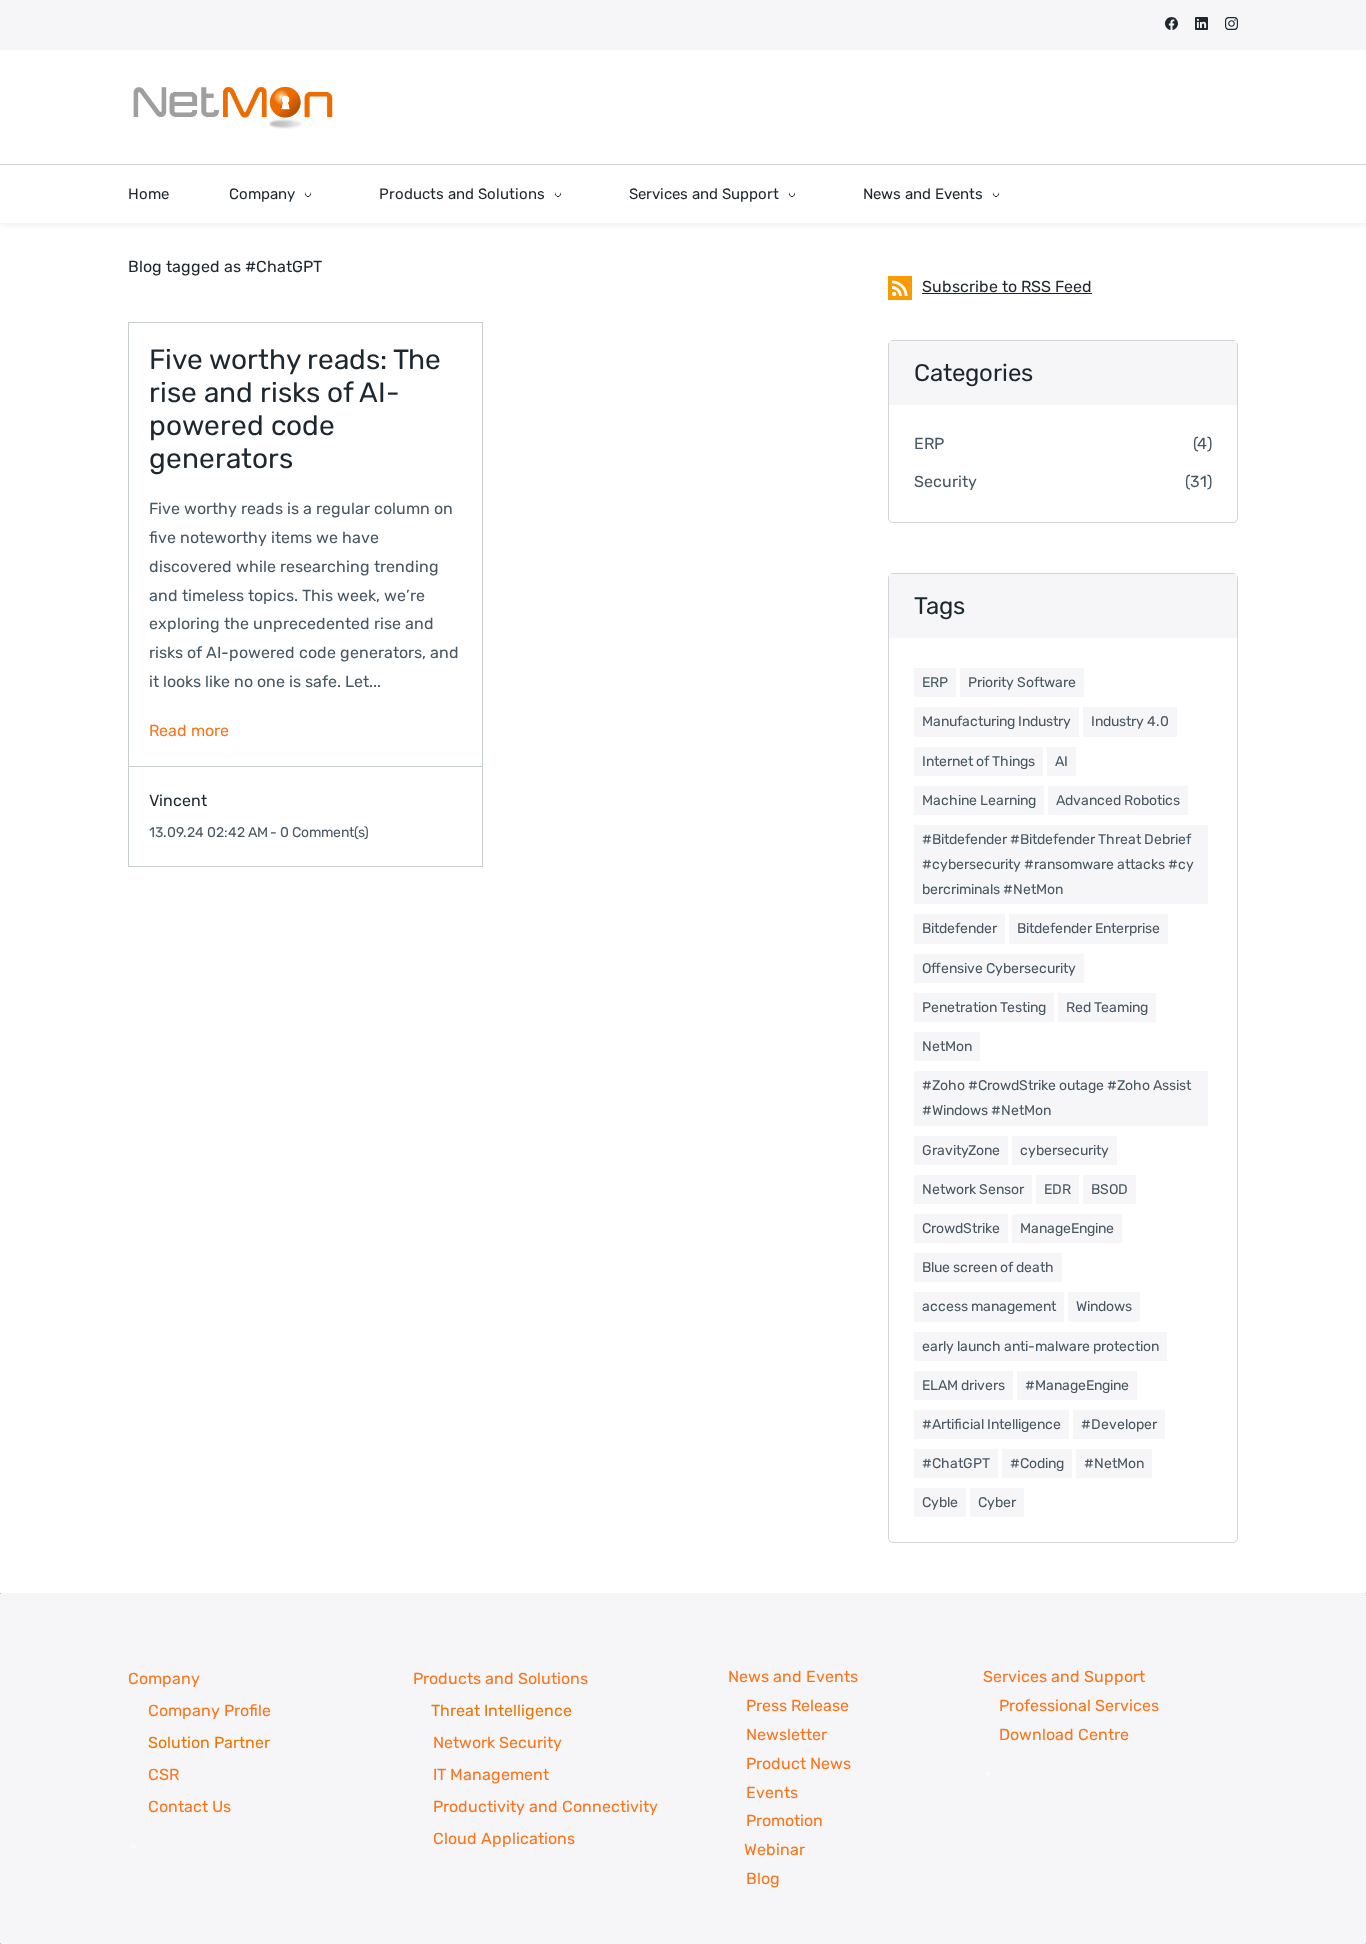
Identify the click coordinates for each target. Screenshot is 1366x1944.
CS (158, 1774)
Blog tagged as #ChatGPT (225, 266)
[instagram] (1231, 25)
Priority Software (1022, 682)
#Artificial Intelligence (991, 1424)
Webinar (774, 1849)
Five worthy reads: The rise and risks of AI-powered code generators (295, 409)
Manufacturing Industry (996, 721)
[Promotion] (707, 1849)
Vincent (178, 800)
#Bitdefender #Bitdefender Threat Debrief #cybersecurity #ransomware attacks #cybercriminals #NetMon (1058, 864)
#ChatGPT (956, 1463)
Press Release (799, 1705)
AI (1061, 761)
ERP (929, 443)
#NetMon (1114, 1463)
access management (989, 1306)
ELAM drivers (963, 1385)
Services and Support (1064, 1676)
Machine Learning (979, 800)
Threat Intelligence (501, 1710)
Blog (747, 1878)
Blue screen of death (988, 1267)
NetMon (947, 1046)
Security (945, 481)
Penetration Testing (984, 1007)
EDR (1057, 1189)
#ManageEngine (1077, 1385)
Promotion (784, 1820)
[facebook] (1171, 25)
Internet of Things (978, 761)
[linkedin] (1201, 25)
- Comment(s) (319, 832)
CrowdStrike (961, 1228)
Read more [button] (189, 730)
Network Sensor (973, 1189)
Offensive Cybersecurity (999, 968)
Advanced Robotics (1118, 800)
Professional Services (1079, 1705)
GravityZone (961, 1150)
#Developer (1119, 1424)
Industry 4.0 (1130, 721)
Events (774, 1792)
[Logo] (233, 107)
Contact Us (189, 1806)
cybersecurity (1064, 1150)
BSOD (1109, 1189)
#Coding (1037, 1463)
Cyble (940, 1502)
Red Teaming (1107, 1007)
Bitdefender (959, 928)
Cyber (997, 1502)
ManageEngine (1067, 1228)
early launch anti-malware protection (1040, 1346)
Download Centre (1064, 1734)
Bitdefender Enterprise (1088, 928)
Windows (1104, 1306)
